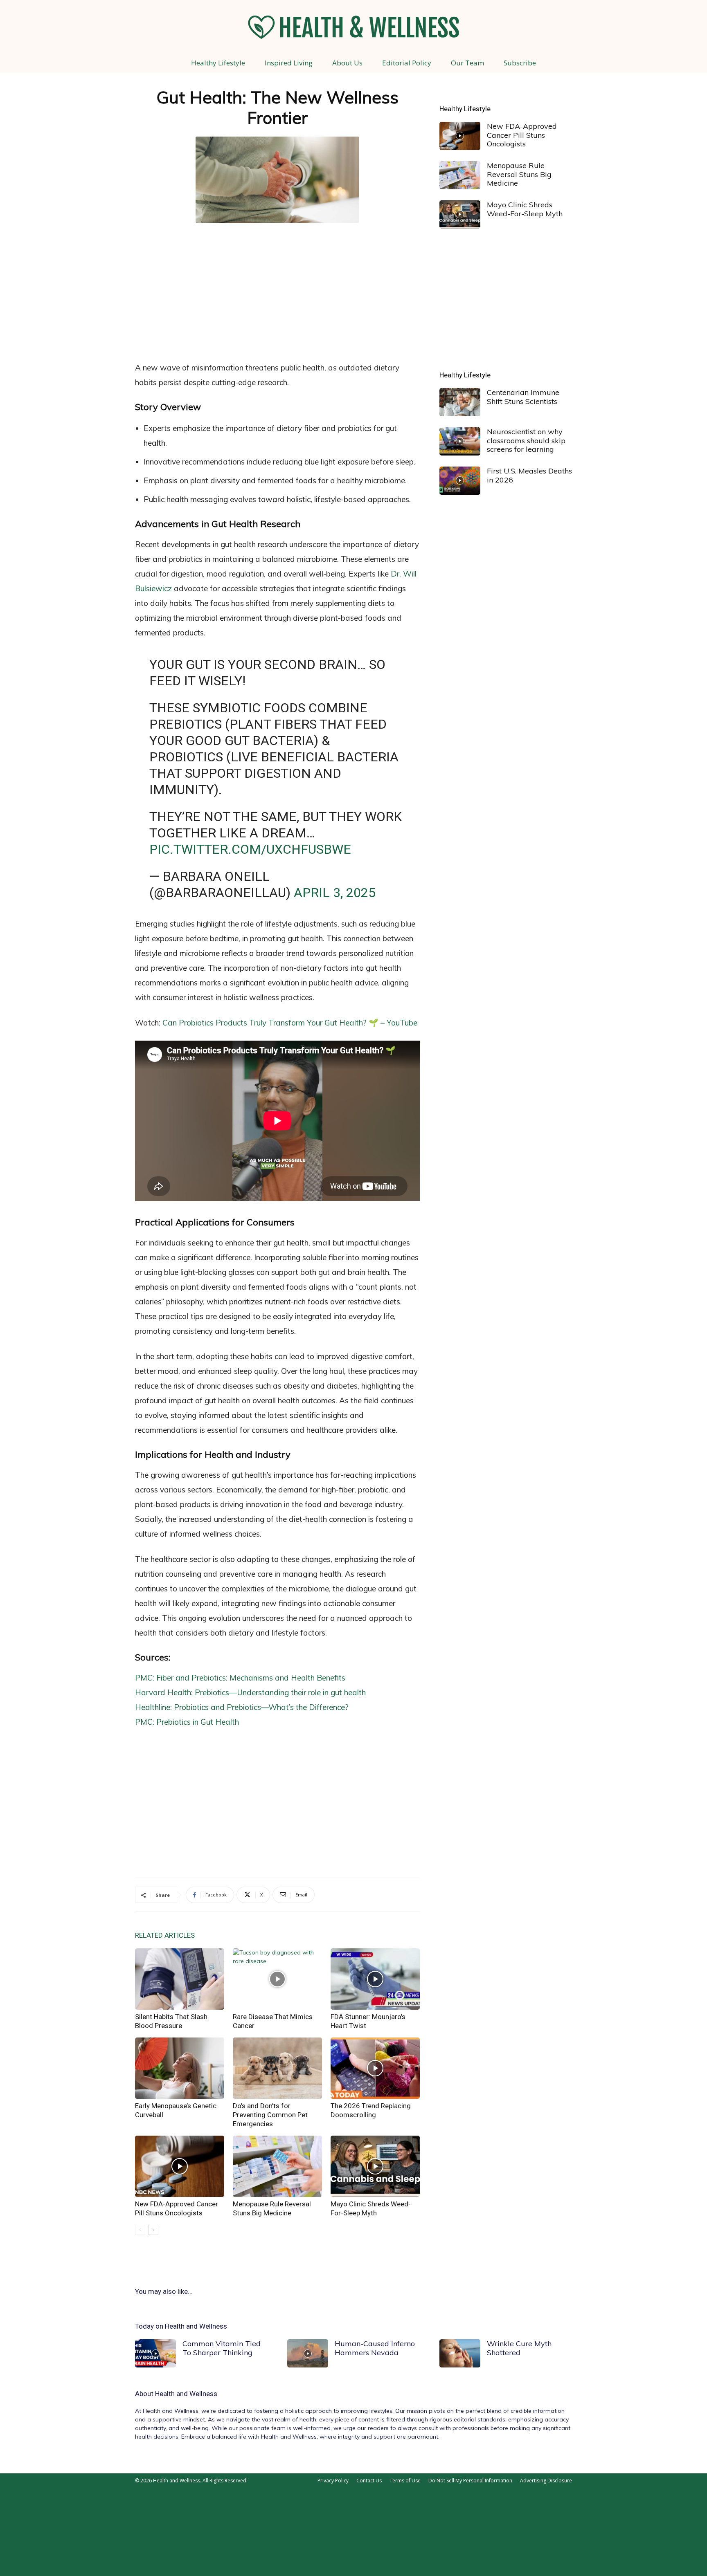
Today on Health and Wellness (181, 2326)
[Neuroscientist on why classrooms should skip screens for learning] (460, 441)
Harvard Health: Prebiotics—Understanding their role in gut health (250, 1692)
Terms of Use (405, 2481)
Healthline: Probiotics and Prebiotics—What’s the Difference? (242, 1707)
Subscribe (520, 63)
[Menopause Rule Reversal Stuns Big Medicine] (277, 2166)
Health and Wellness (186, 2394)
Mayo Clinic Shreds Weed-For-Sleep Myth (525, 209)
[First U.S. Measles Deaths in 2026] (460, 481)
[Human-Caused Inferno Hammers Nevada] (308, 2353)
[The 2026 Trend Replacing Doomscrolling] (375, 2068)
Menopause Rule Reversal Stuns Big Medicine (519, 174)
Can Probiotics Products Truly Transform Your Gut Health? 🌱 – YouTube (290, 1023)
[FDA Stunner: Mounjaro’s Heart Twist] (375, 1979)
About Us (347, 63)
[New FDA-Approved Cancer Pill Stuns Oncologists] (180, 2166)
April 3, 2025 (335, 893)
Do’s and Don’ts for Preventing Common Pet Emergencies (270, 2115)
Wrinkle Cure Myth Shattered (519, 2348)
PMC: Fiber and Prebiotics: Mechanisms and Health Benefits (240, 1678)
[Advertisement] (277, 290)
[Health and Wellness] (353, 27)
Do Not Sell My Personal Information (470, 2481)
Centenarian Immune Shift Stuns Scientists (523, 397)
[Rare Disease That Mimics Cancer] (277, 1979)
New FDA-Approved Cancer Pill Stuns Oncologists (522, 135)
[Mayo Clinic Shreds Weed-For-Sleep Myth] (375, 2166)
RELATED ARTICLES (165, 1935)
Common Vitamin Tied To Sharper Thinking (222, 2348)
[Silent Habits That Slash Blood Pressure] (180, 1979)
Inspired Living (289, 63)
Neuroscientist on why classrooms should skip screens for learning (526, 440)
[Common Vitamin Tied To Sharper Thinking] (155, 2353)
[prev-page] (140, 2230)
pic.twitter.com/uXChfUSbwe (250, 849)
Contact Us (369, 2481)
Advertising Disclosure (546, 2481)
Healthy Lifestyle (218, 63)
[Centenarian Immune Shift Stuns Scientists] (460, 402)
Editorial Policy (407, 63)
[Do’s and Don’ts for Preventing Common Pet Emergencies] (277, 2068)
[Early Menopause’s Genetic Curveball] (180, 2068)
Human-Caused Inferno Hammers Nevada (375, 2348)
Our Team (467, 63)
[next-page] (153, 2230)
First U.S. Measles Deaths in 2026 (529, 475)
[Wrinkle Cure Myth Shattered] (460, 2353)
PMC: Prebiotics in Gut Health (187, 1722)
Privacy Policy (333, 2481)
